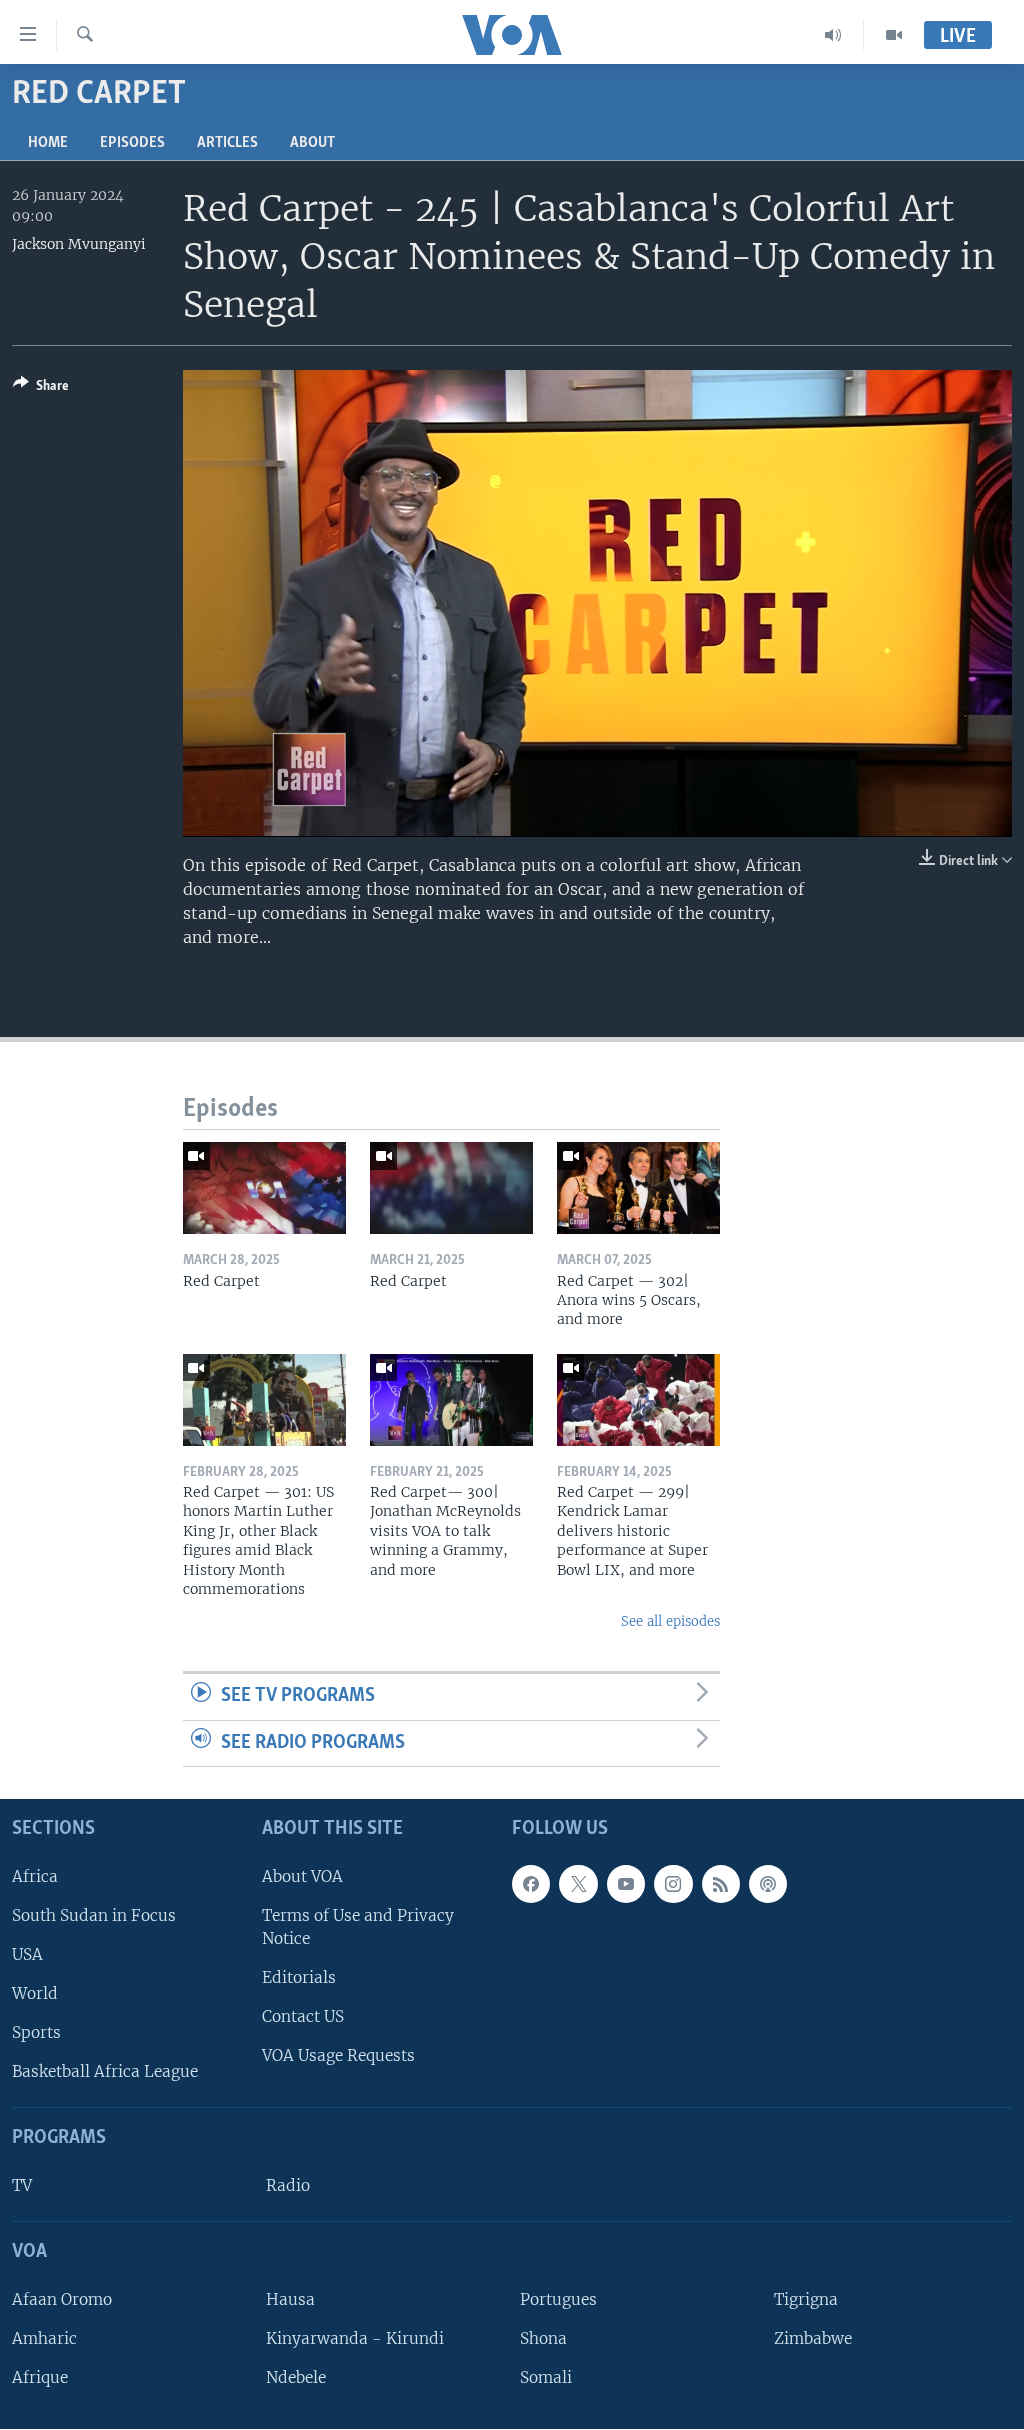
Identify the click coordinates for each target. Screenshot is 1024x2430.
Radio (288, 2185)
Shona (543, 2338)
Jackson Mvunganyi (79, 244)
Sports (36, 2033)
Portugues (558, 2299)
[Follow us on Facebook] (531, 1884)
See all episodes (670, 1621)
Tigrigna (806, 2299)
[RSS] (721, 1884)
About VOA (302, 1876)
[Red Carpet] (264, 1188)
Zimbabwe (813, 2338)
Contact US (303, 2017)
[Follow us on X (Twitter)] (578, 1884)
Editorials (299, 1977)
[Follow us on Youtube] (626, 1884)
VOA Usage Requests (338, 2056)
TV (22, 2185)
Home (48, 143)
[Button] (41, 389)
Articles (227, 143)
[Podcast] (768, 1884)
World (35, 1993)
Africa (35, 1876)
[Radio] (833, 35)
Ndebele (296, 2377)
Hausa (290, 2299)
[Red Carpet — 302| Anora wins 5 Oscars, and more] (638, 1188)
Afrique (40, 2377)
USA (27, 1954)
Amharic (44, 2338)
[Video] (894, 35)
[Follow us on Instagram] (673, 1884)
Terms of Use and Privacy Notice (358, 1927)
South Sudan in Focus (94, 1915)
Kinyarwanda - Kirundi (355, 2338)
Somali (546, 2377)
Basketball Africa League (105, 2072)
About (312, 143)
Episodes (132, 143)
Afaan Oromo (62, 2299)
